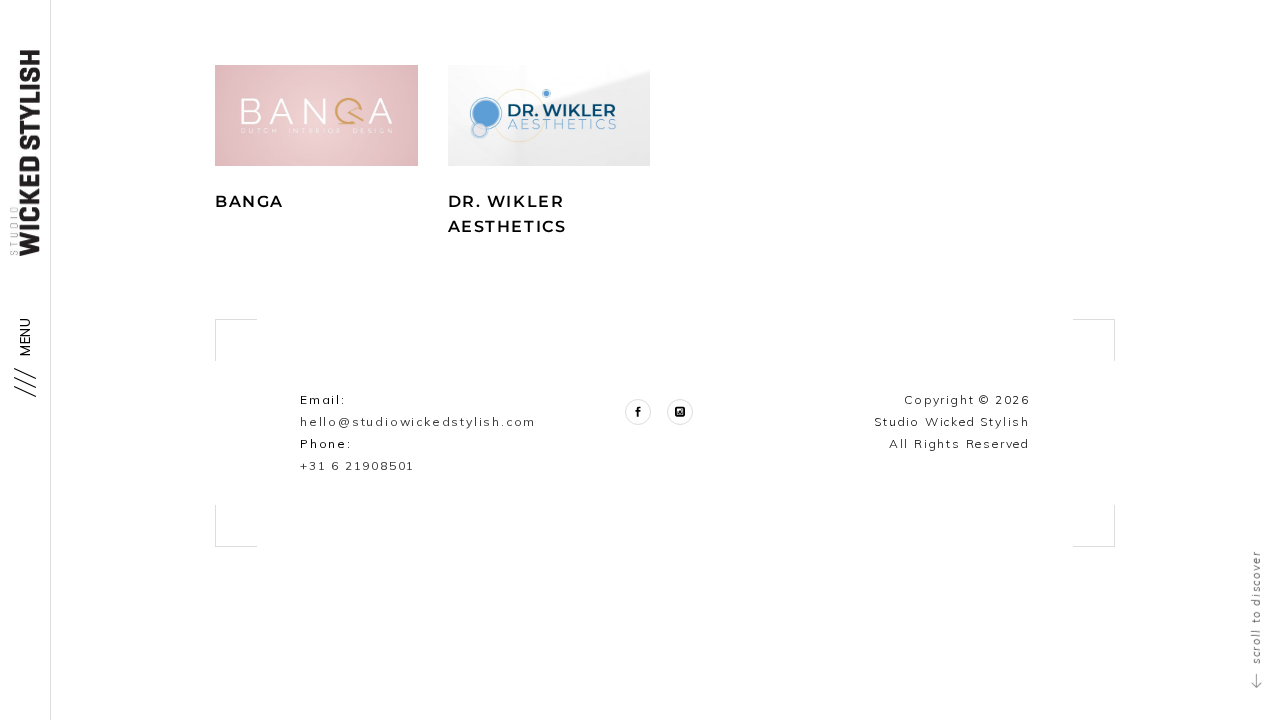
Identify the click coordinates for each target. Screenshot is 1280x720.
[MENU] (23, 382)
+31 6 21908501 (357, 465)
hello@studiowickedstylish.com (418, 421)
